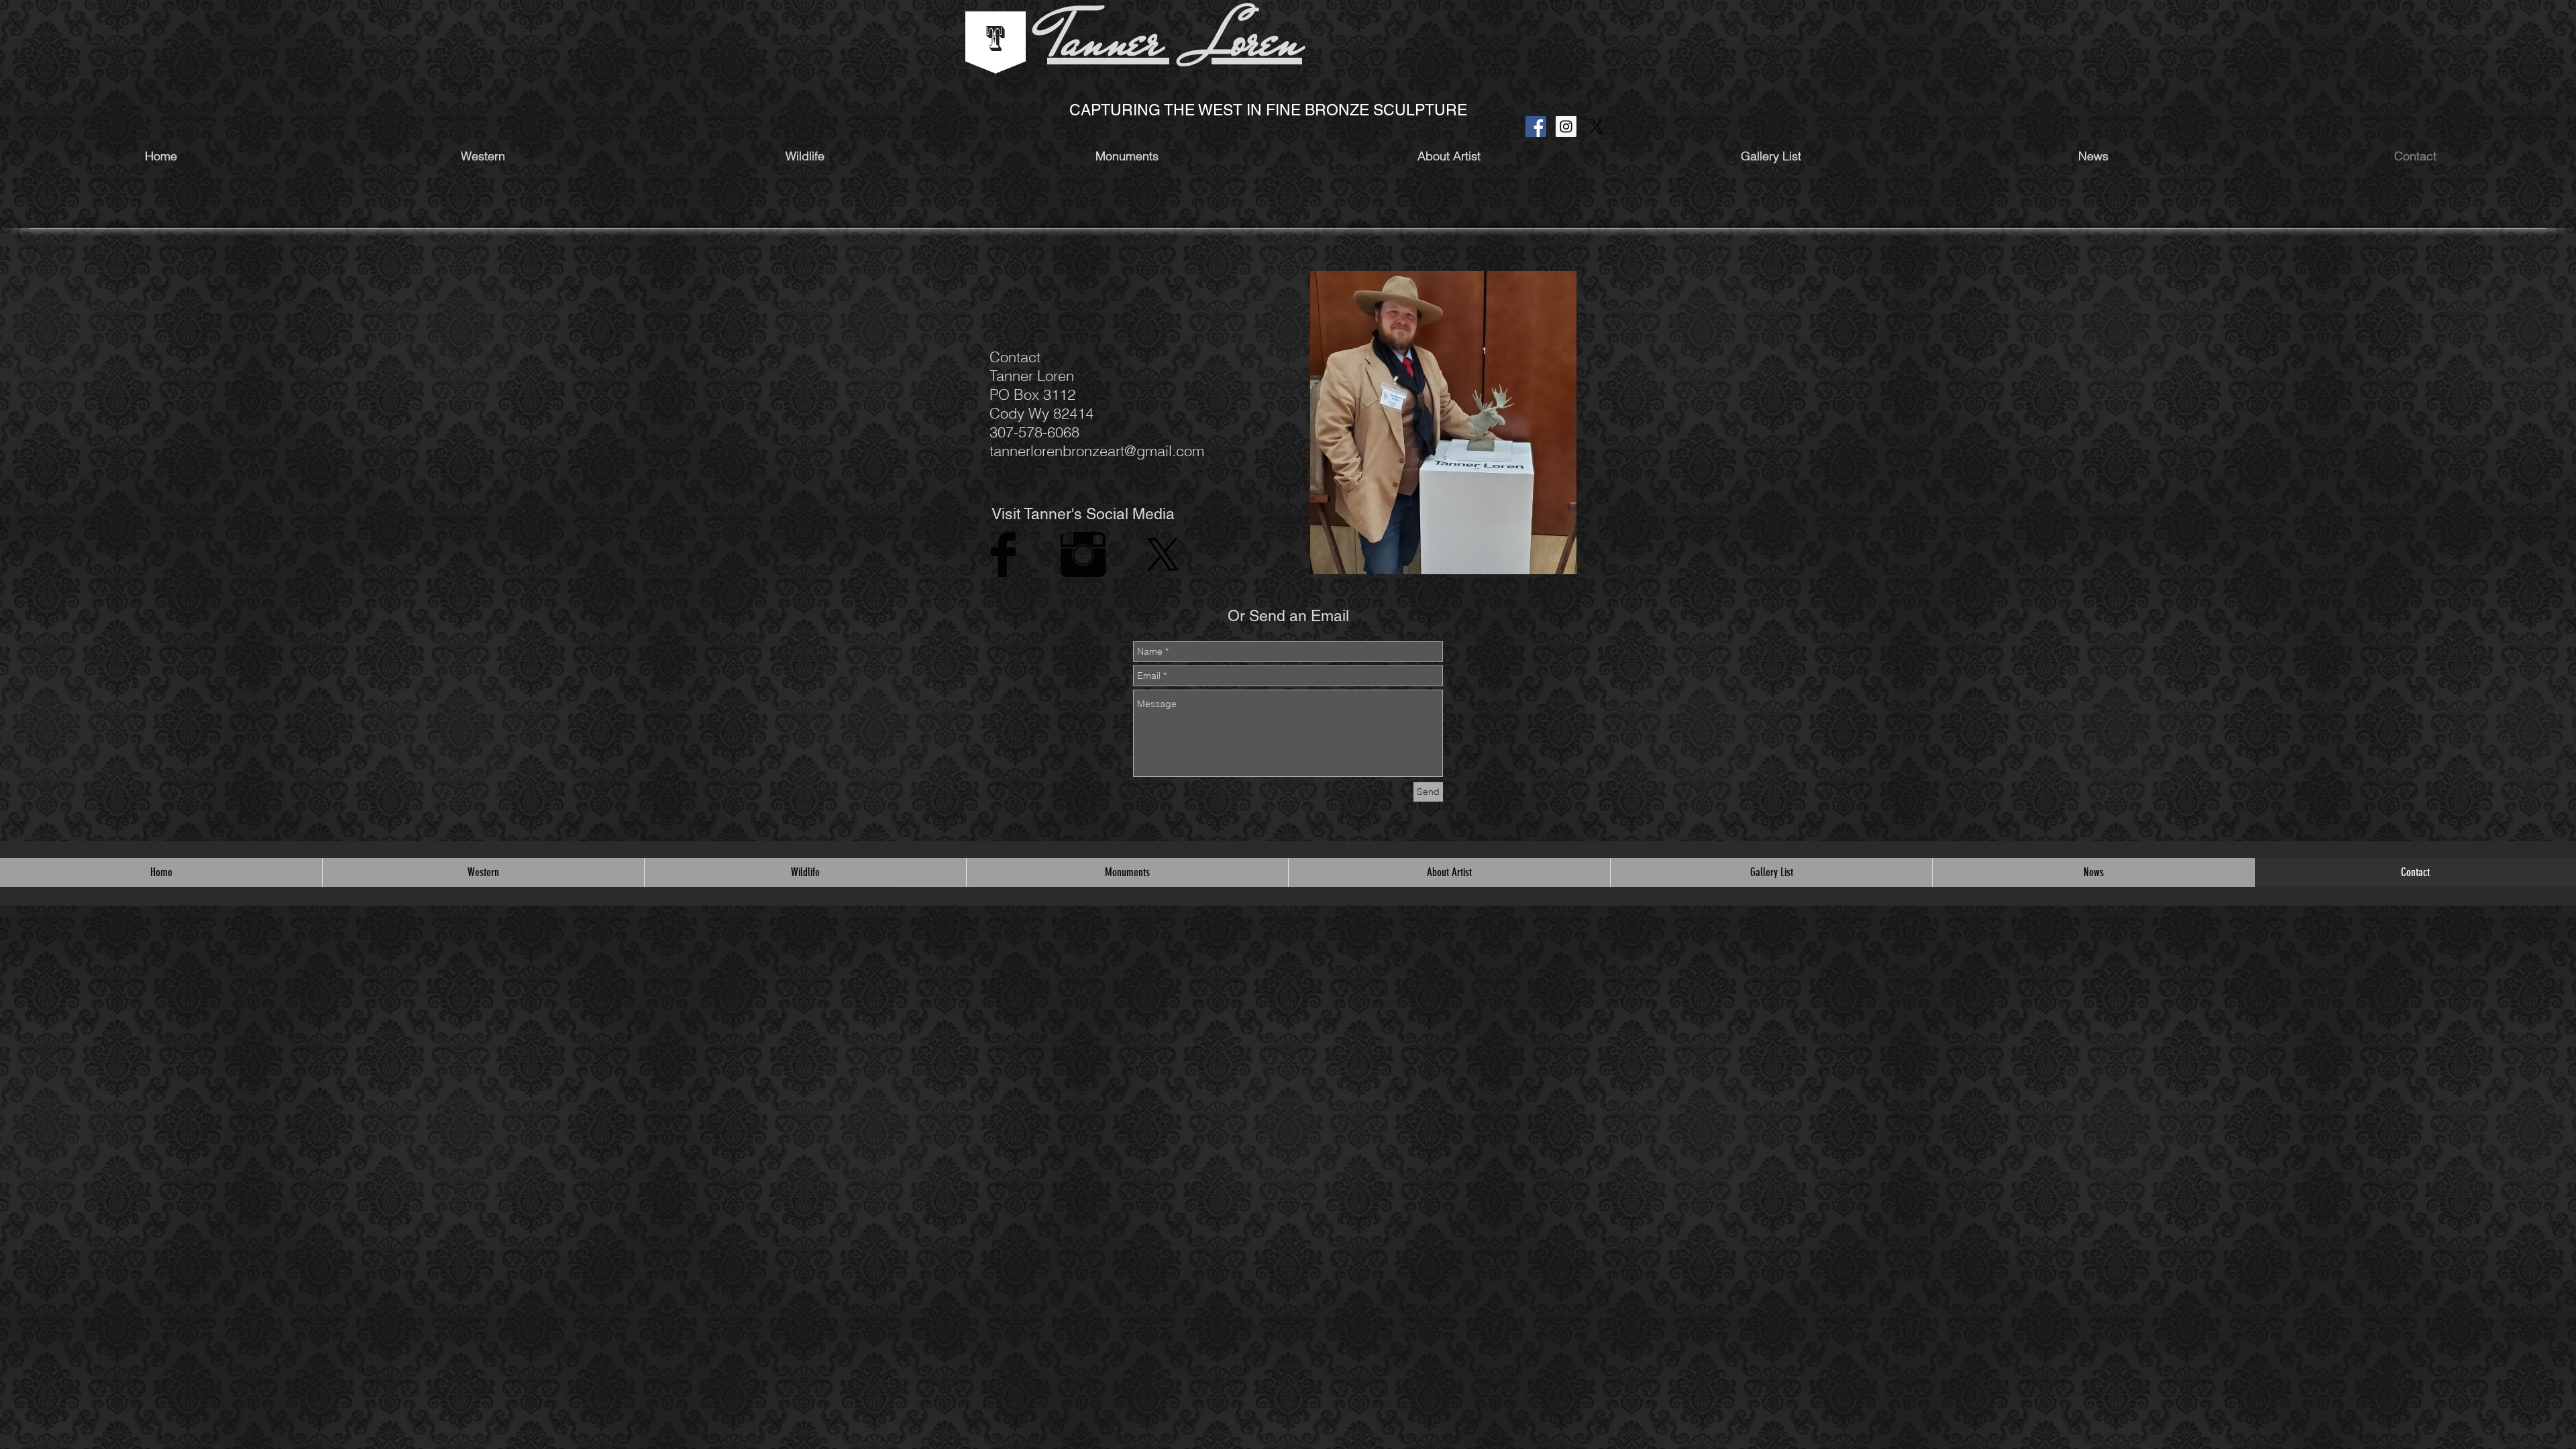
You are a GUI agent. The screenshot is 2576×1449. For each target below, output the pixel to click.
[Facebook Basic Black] (1003, 554)
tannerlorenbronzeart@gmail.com (1097, 451)
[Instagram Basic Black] (1083, 554)
